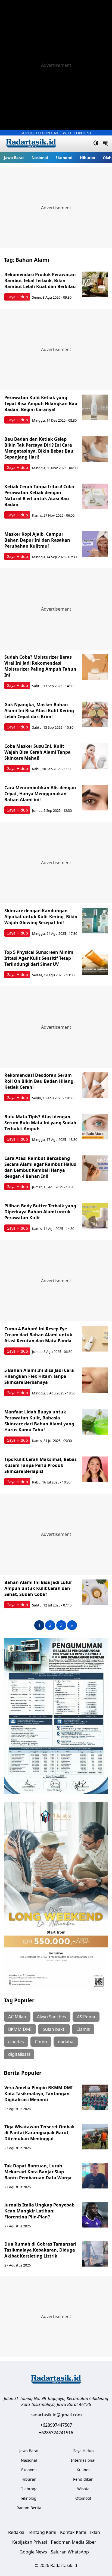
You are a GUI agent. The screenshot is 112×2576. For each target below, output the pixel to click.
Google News (33, 2552)
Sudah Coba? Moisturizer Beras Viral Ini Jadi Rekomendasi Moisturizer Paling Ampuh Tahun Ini (40, 666)
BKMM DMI (20, 2029)
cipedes (16, 2042)
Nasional (40, 158)
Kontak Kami (73, 2532)
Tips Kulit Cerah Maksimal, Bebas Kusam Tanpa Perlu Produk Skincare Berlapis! (41, 1465)
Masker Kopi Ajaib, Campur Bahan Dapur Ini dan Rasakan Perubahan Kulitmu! (37, 540)
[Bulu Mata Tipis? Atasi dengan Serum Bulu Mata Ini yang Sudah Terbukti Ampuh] (95, 1127)
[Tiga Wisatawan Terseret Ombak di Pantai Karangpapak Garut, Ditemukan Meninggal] (95, 2137)
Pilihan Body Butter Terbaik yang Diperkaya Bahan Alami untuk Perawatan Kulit (40, 1212)
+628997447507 (56, 2425)
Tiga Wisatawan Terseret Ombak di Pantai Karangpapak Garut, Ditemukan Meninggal (40, 2133)
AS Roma (86, 2017)
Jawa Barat (14, 158)
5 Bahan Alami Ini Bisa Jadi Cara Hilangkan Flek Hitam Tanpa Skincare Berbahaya (39, 1376)
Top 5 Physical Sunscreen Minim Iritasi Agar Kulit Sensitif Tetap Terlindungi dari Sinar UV (39, 958)
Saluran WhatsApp (70, 2552)
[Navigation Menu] (105, 144)
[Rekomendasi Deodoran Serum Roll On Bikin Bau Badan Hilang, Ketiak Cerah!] (95, 1085)
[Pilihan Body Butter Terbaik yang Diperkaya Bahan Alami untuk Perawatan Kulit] (95, 1216)
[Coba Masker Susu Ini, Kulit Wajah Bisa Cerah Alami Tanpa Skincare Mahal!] (95, 756)
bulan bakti (54, 2029)
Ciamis (83, 2029)
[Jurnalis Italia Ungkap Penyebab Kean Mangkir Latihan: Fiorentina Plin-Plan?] (95, 2215)
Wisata (83, 2489)
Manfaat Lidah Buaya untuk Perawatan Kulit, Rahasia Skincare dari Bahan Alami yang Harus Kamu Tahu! (39, 1421)
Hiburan (88, 158)
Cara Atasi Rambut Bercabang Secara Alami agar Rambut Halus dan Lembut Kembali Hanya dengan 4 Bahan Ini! (40, 1167)
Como (41, 2042)
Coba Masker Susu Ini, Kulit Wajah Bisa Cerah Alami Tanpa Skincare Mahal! (38, 752)
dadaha (66, 2042)
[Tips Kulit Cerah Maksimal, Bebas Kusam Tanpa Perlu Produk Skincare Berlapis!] (95, 1469)
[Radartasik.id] (31, 144)
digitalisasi (19, 2054)
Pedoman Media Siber (74, 2542)
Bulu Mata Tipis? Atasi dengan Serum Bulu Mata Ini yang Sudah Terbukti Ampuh (40, 1123)
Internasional (83, 2460)
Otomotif (83, 2498)
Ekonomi (64, 158)
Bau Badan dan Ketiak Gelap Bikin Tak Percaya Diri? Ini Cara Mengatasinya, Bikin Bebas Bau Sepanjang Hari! (39, 448)
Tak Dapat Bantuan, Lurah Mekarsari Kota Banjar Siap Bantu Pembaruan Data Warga (38, 2172)
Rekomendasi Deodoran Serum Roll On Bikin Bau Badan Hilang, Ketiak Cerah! (40, 1081)
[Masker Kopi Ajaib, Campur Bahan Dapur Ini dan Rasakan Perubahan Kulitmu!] (95, 544)
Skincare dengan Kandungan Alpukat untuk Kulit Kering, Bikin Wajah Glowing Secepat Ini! (41, 917)
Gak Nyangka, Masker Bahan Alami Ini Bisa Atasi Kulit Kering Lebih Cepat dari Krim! (39, 711)
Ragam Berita (29, 2508)
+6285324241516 (56, 2433)
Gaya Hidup (17, 297)
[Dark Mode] (96, 144)
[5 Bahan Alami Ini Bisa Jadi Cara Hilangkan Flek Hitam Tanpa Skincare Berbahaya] (95, 1380)
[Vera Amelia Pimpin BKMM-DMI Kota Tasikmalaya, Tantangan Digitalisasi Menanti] (95, 2097)
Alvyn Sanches (52, 2017)
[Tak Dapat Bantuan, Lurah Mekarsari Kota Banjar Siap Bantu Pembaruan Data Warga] (95, 2176)
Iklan (95, 2532)
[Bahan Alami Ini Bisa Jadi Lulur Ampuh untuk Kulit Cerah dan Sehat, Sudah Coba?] (95, 1592)
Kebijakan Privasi (30, 2542)
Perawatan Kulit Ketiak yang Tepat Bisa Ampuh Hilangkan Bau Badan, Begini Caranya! (41, 403)
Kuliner (83, 2470)
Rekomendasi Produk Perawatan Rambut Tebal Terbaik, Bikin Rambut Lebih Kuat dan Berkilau (40, 280)
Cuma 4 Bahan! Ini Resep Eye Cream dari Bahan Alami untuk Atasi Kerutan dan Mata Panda (38, 1335)
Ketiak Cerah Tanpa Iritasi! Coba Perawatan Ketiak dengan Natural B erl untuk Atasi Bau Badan (39, 495)
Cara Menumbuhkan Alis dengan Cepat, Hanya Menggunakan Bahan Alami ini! (40, 794)
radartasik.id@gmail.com (56, 2415)
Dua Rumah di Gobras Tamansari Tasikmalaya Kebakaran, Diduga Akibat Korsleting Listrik (40, 2250)
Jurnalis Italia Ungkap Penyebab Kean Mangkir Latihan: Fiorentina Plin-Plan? (39, 2211)
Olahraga (29, 2489)
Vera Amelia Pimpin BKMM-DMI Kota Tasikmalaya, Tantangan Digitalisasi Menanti (38, 2094)
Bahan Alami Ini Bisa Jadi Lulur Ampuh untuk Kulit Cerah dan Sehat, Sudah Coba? (38, 1588)
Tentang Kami (42, 2532)
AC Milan (17, 2017)
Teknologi (29, 2498)
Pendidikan (83, 2479)
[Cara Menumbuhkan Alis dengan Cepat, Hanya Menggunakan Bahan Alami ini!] (95, 798)
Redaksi (16, 2532)
